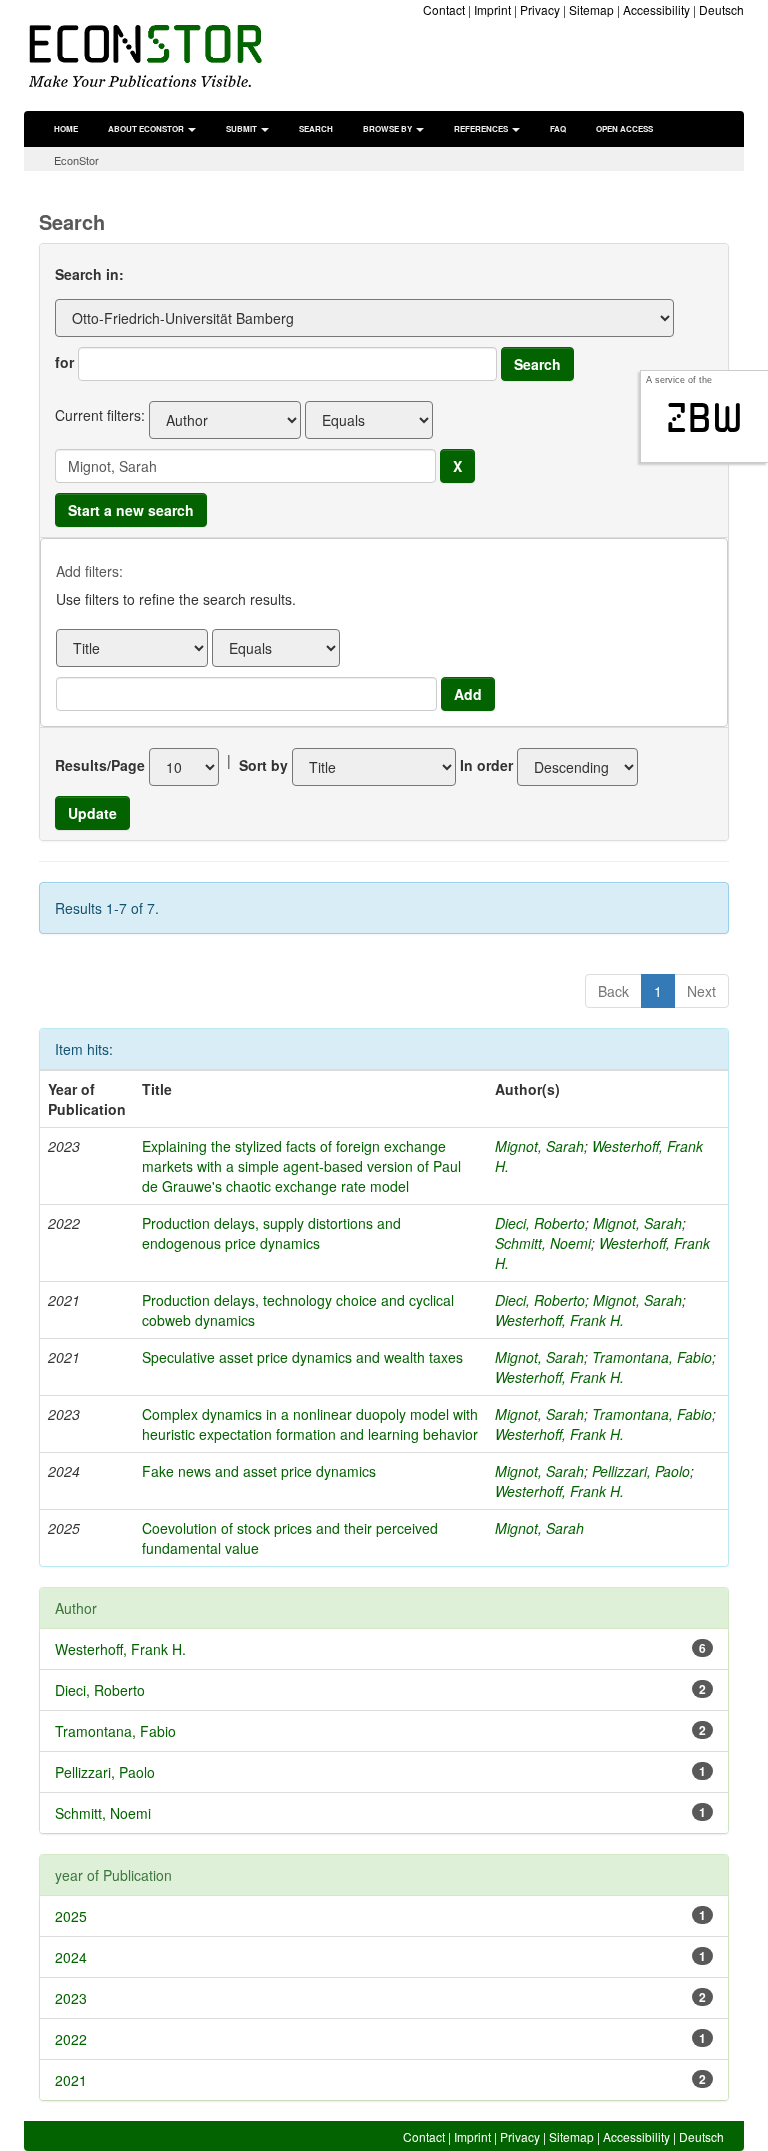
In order (486, 765)
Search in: (89, 274)
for (64, 362)
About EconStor (147, 128)
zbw (704, 418)
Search (316, 128)
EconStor (76, 160)
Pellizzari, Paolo (641, 1471)
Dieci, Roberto (540, 1223)
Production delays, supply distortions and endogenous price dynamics (271, 1233)
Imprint (492, 9)
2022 (71, 2039)
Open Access (624, 128)
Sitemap (591, 9)
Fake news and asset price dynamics (259, 1471)
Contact (444, 9)
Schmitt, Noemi (543, 1243)
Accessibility (656, 9)
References (482, 128)
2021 (71, 2080)
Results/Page (100, 765)
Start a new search (131, 510)
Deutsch (721, 9)
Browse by (388, 128)
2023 (71, 1998)
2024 (71, 1957)
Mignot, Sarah (539, 1146)
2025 (71, 1916)
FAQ (558, 128)
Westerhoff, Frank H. (559, 1320)
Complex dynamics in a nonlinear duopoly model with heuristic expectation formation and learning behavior (310, 1424)
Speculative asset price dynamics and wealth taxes (302, 1357)
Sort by (263, 765)
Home (66, 128)
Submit (242, 128)
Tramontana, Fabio (652, 1357)
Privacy (540, 9)
